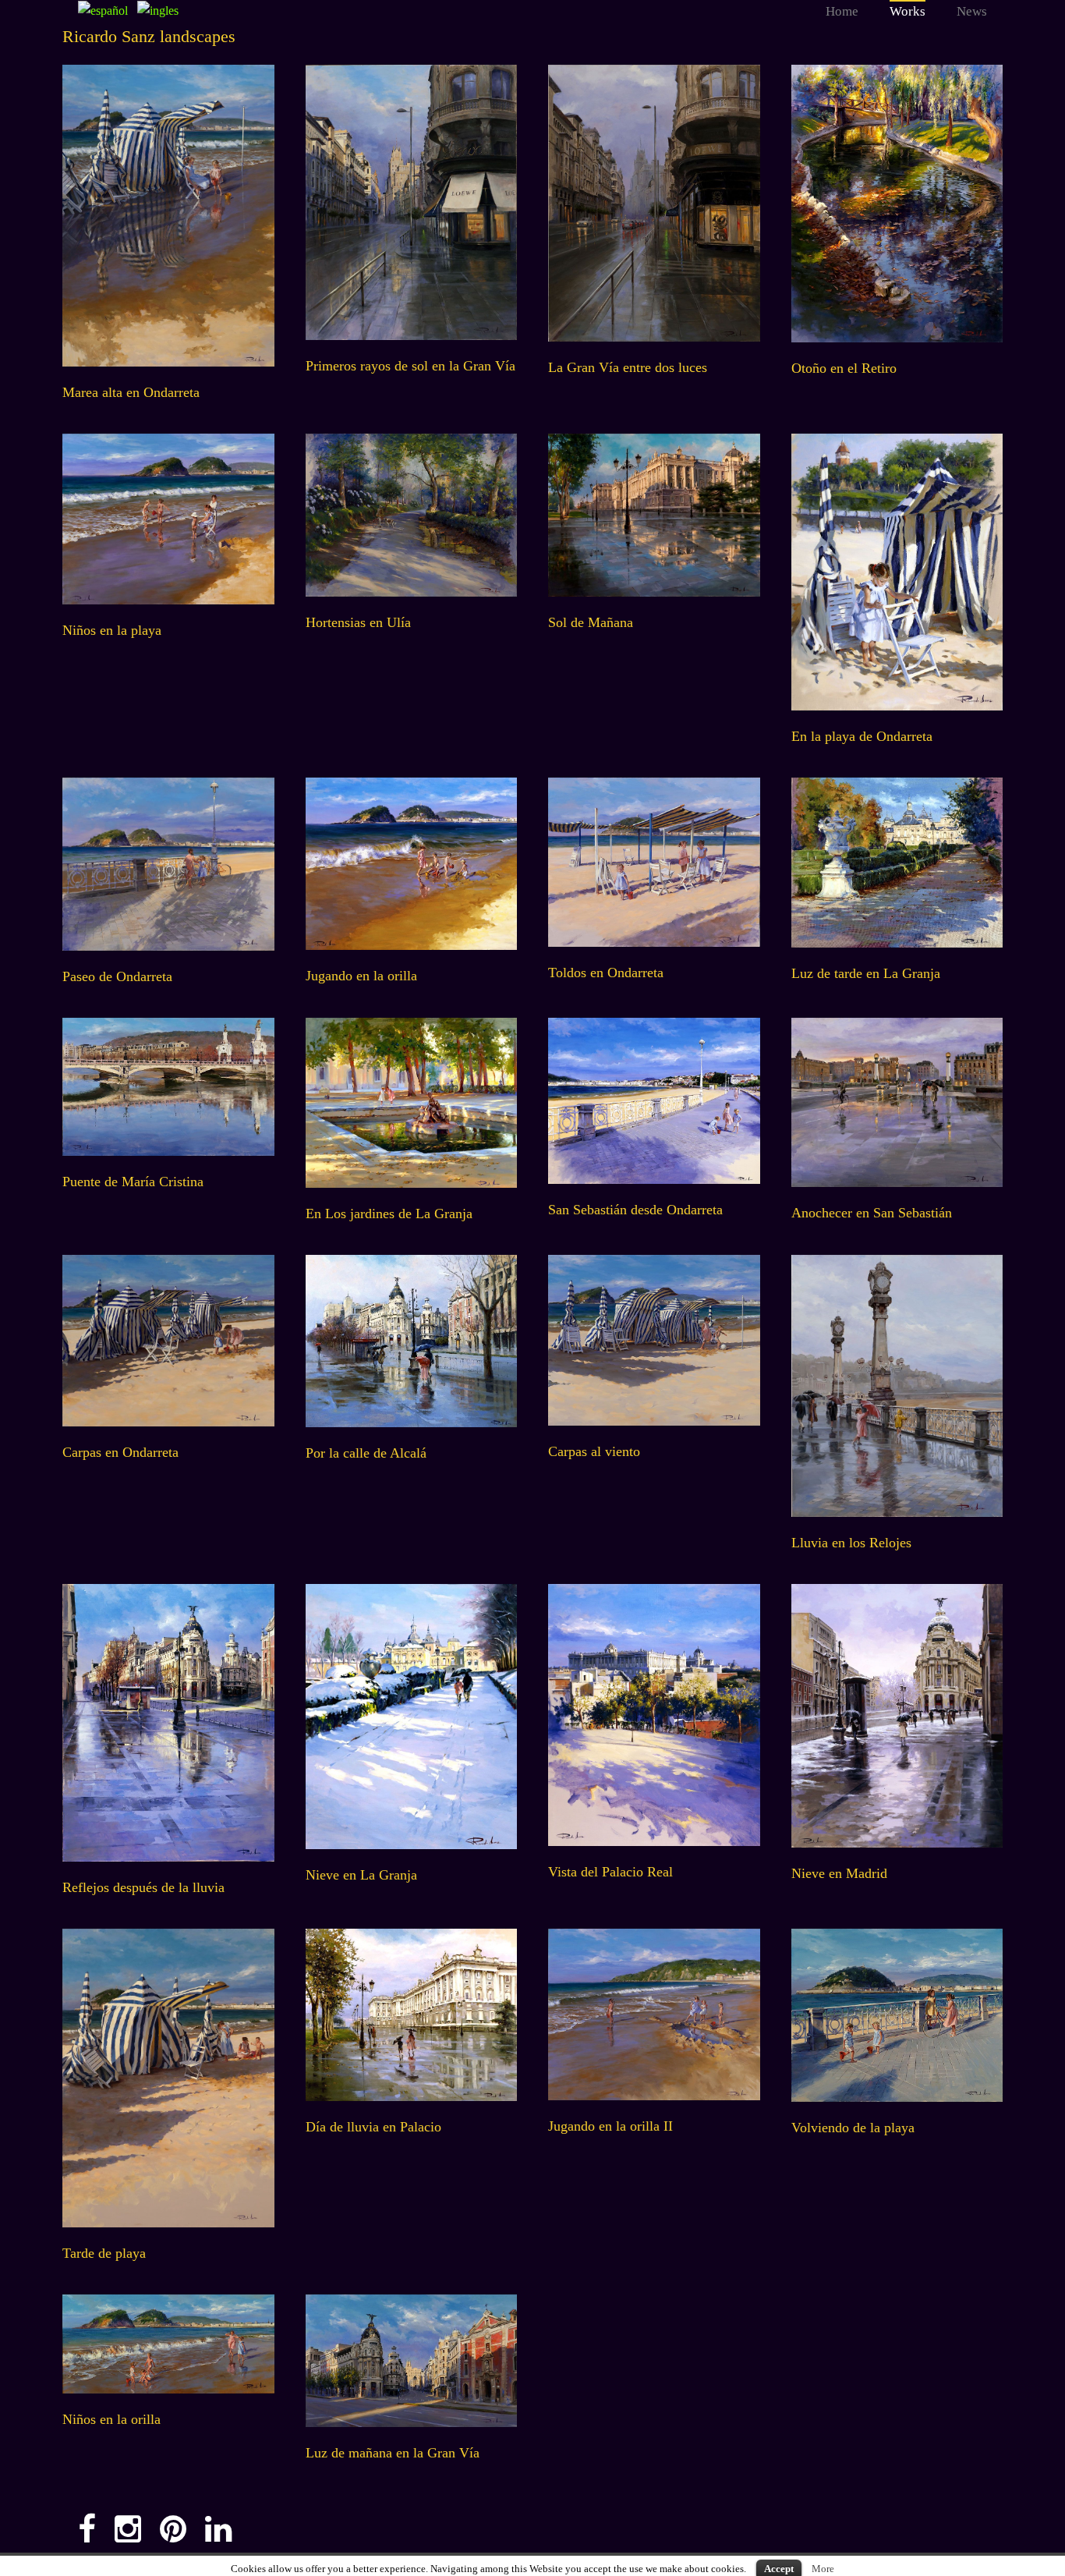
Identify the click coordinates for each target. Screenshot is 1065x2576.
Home (842, 11)
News (972, 11)
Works (908, 11)
